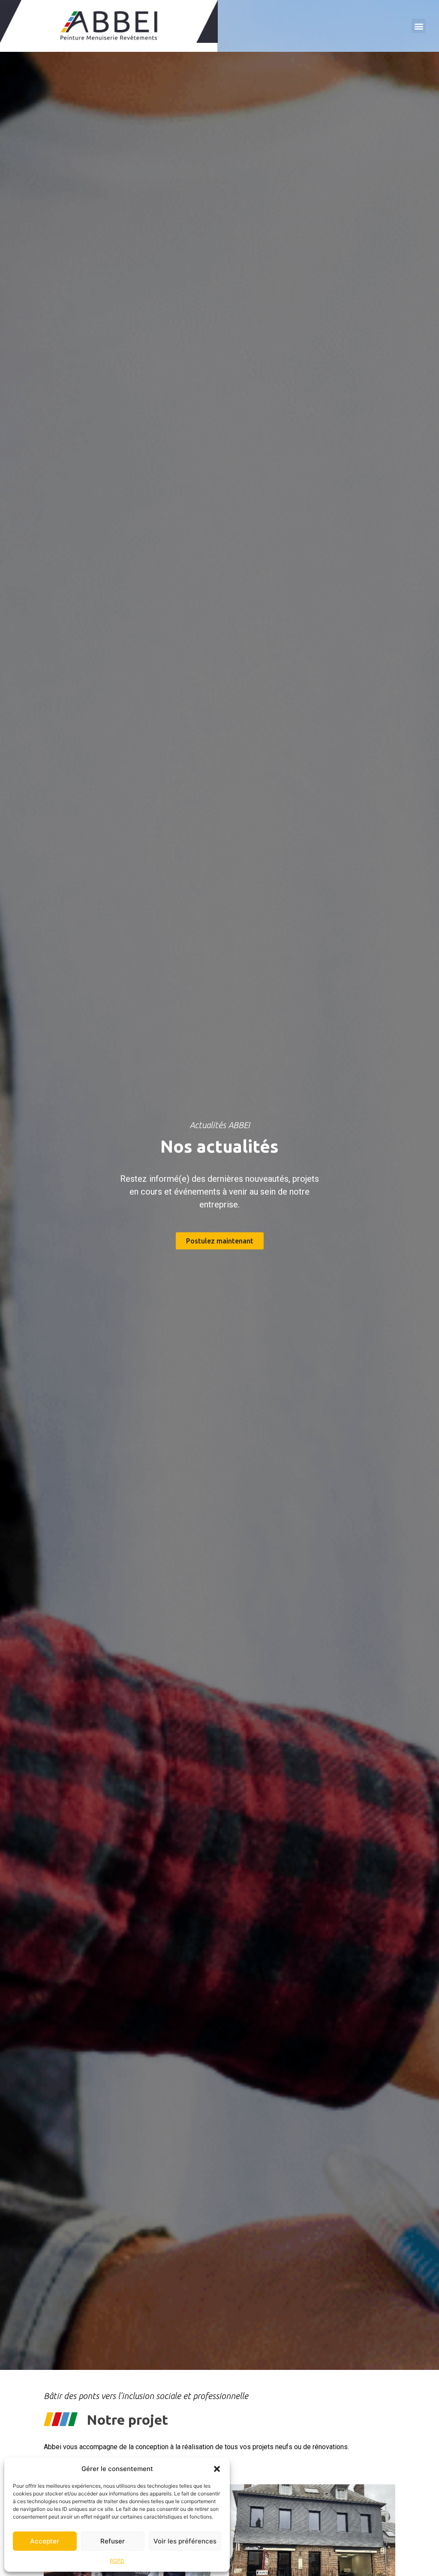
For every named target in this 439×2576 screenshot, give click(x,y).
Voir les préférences (185, 2541)
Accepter (45, 2541)
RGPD (117, 2561)
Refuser (113, 2541)
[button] (217, 2469)
